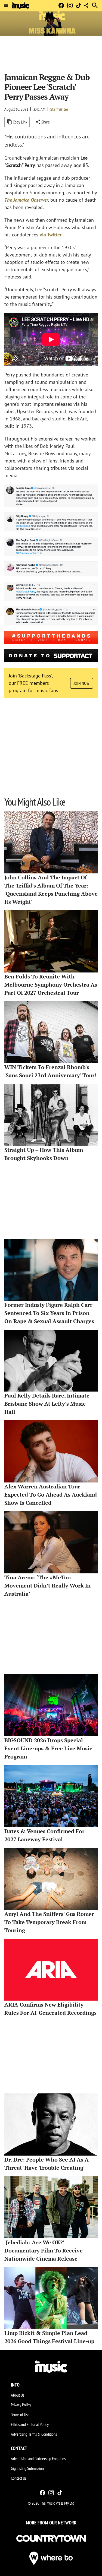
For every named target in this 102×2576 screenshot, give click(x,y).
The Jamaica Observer (26, 200)
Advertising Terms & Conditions (34, 2434)
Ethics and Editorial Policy (30, 2424)
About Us (18, 2395)
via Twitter (51, 235)
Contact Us (19, 2478)
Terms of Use (20, 2415)
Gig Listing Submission (27, 2468)
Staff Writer (59, 109)
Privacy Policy (21, 2405)
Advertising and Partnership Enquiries (38, 2458)
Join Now (82, 683)
